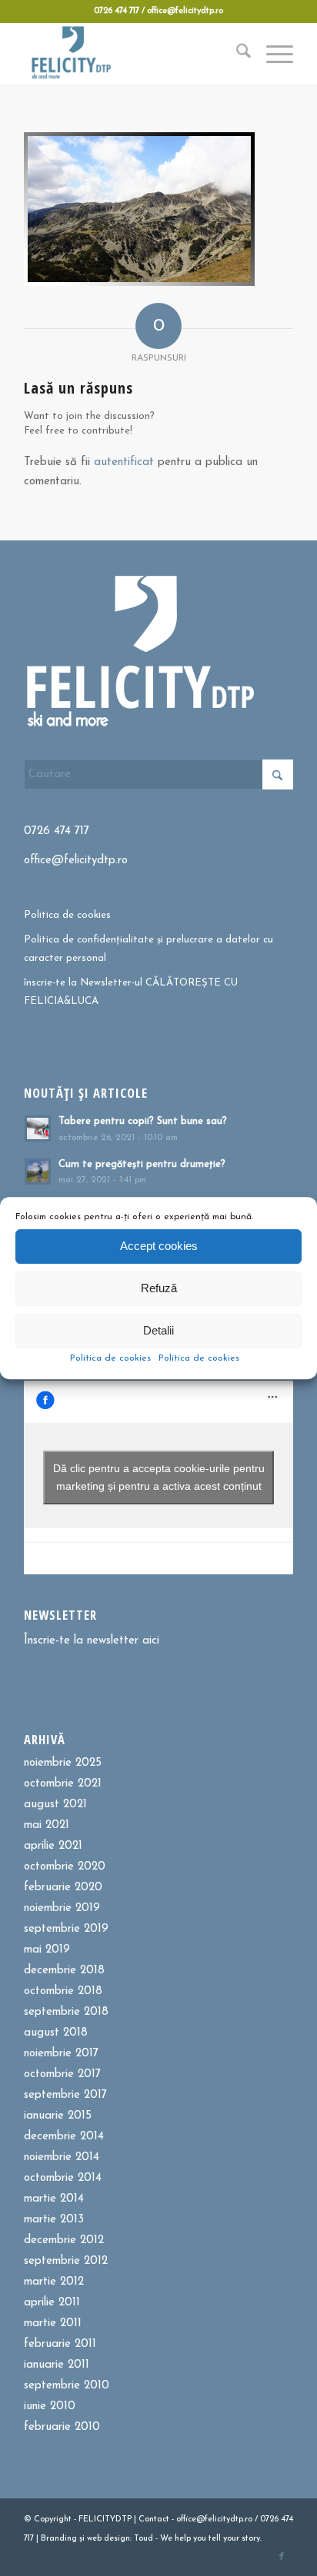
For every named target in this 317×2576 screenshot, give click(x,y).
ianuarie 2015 (58, 2116)
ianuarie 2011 (57, 2365)
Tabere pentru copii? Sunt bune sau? (143, 1121)
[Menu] (272, 53)
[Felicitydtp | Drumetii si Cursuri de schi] (132, 53)
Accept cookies (159, 1246)
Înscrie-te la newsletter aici (92, 1641)
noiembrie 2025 (63, 1763)
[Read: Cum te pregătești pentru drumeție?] (38, 1172)
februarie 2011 (60, 2344)
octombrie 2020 (65, 1867)
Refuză (159, 1288)
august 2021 (55, 1805)
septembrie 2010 (67, 2386)
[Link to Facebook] (282, 2557)
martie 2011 (53, 2323)
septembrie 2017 (65, 2095)
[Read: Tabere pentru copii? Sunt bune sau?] (38, 1128)
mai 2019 (47, 1950)
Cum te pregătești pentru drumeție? (142, 1164)
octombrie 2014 (63, 2178)
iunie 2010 (50, 2406)
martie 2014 (54, 2199)
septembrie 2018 (66, 2012)
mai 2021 (47, 1825)
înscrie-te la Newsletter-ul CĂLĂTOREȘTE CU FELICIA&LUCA (131, 992)
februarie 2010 (62, 2427)
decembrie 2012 (64, 2240)
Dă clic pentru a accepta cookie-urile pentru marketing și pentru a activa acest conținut (159, 1477)
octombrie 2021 (63, 1784)
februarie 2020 (63, 1888)
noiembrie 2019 (62, 1908)
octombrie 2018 (63, 1991)
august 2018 (56, 2033)
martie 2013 (54, 2220)
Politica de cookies (110, 1358)
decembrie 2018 (64, 1971)
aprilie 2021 (53, 1846)
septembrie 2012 (66, 2261)
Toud (143, 2539)
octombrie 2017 (62, 2074)
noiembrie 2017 (61, 2054)
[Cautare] (236, 53)
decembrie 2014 (64, 2137)
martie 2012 (54, 2282)
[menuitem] (236, 53)
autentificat (124, 462)
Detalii (158, 1330)
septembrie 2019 (66, 1929)
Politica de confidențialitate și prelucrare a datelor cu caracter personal (148, 949)
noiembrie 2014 (62, 2157)
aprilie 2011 (52, 2303)
